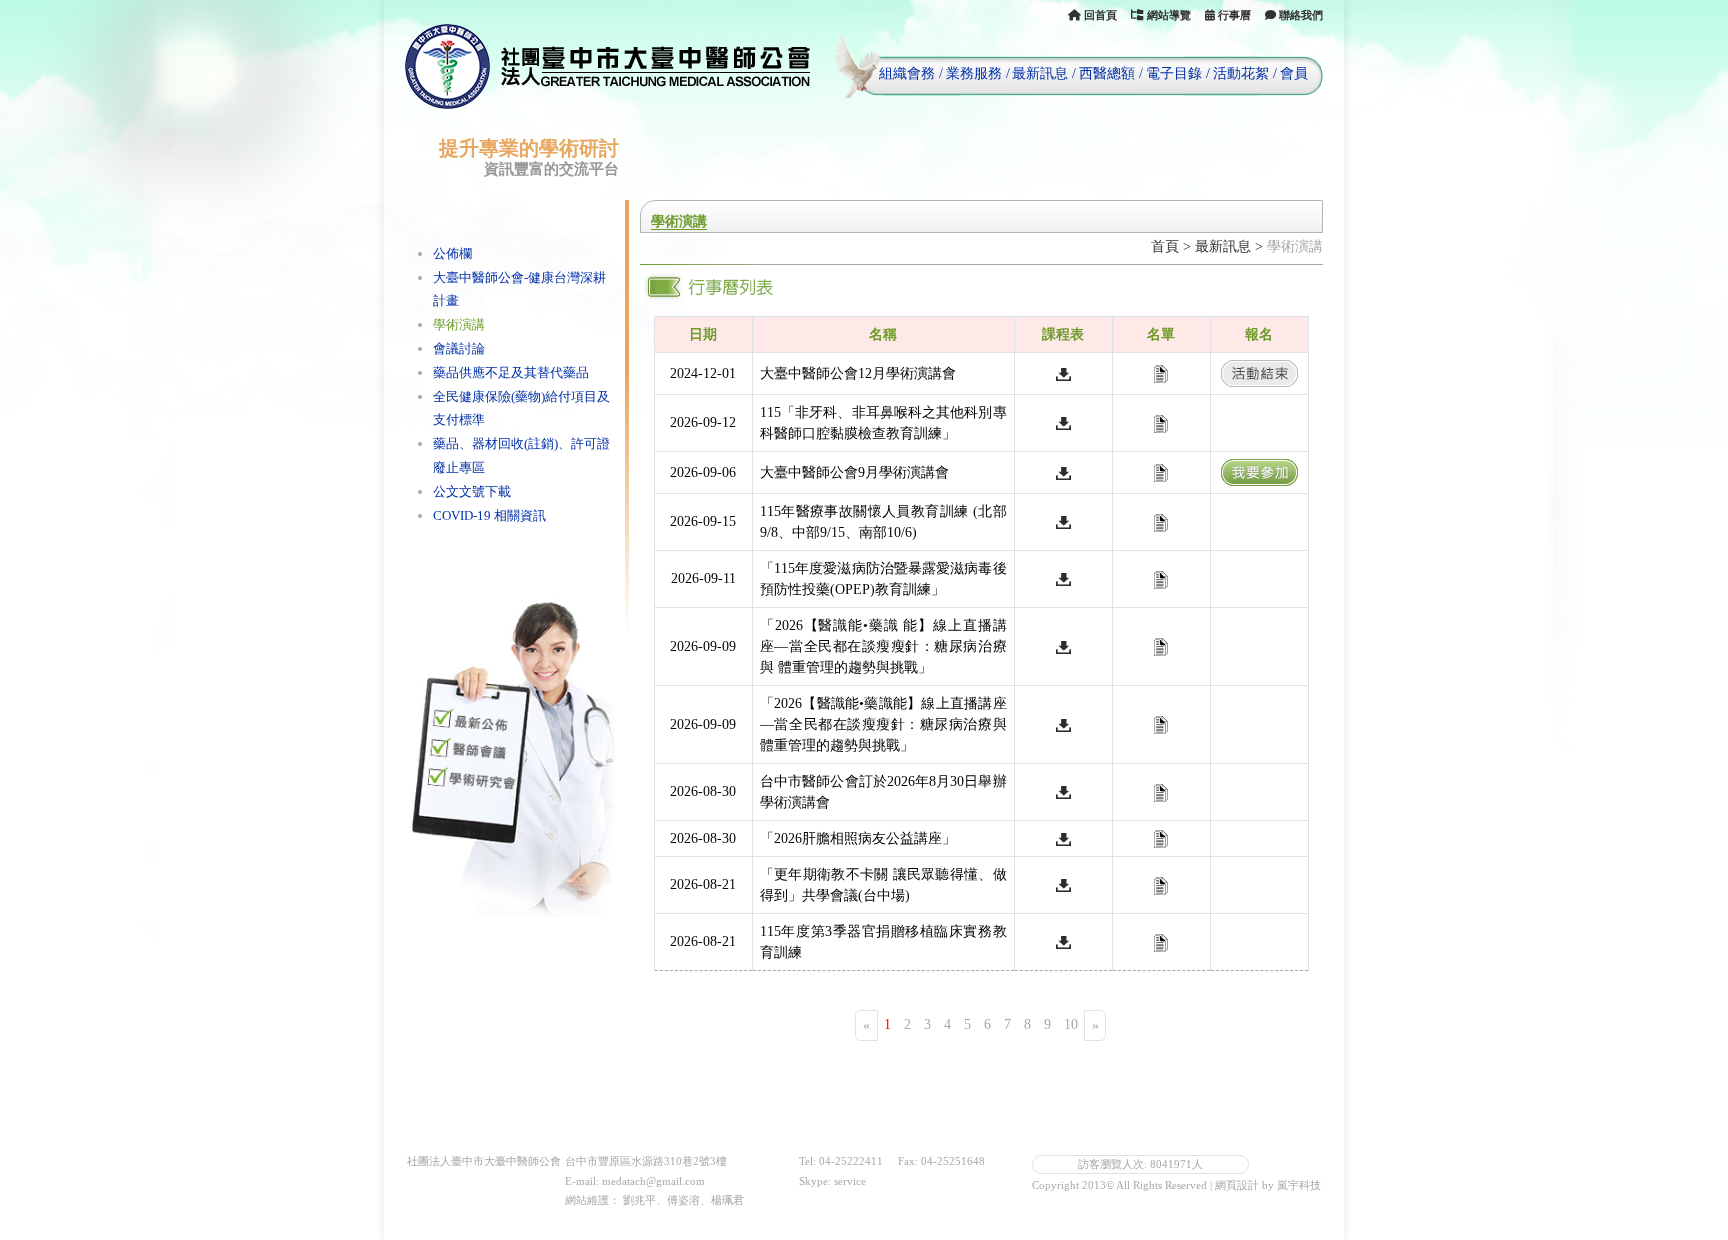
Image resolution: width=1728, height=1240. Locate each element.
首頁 (1165, 246)
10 (1071, 1024)
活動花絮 (1241, 73)
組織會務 (907, 73)
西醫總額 (1107, 73)
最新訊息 (1040, 73)
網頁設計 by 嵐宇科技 (1268, 1185)
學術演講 (459, 324)
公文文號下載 (472, 491)
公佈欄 (452, 253)
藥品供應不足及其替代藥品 (511, 372)
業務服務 (974, 73)
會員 (1294, 73)
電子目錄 (1174, 73)
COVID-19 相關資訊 (489, 515)
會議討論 (459, 348)
